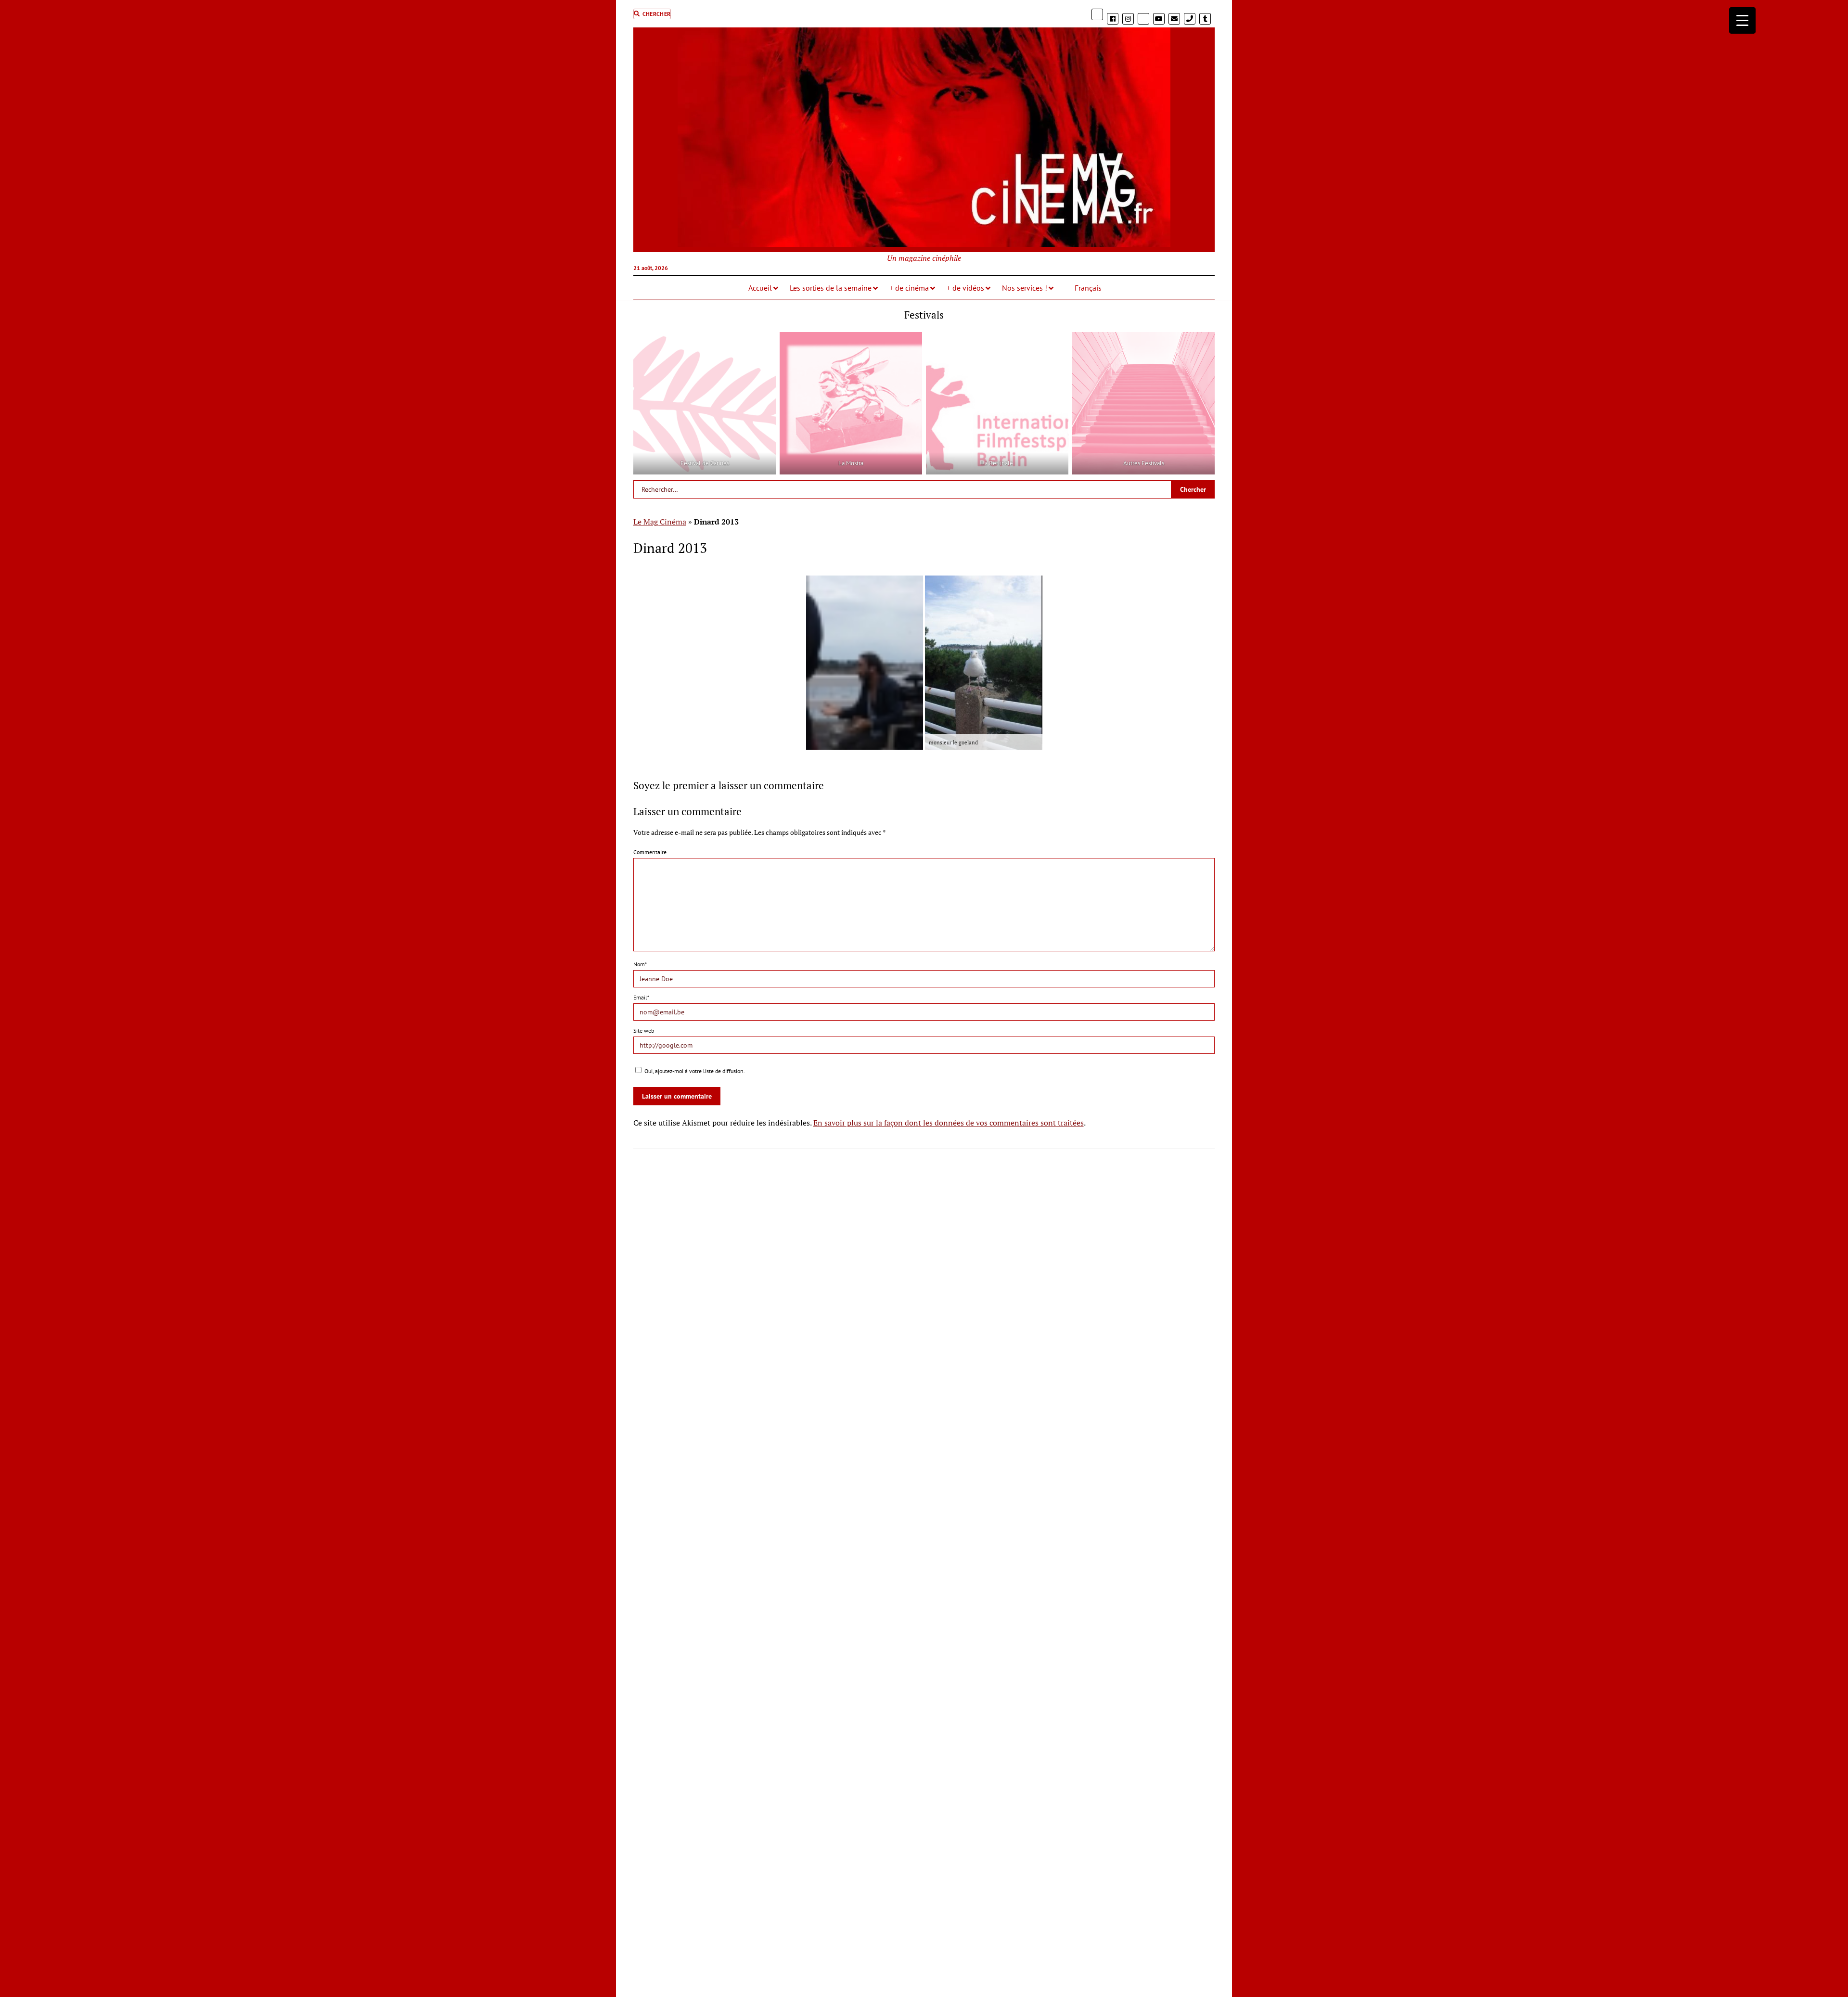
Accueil (760, 288)
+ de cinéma (909, 288)
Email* (641, 997)
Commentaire (650, 852)
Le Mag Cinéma (660, 522)
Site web (644, 1031)
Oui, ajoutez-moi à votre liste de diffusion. (694, 1071)
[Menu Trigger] (1742, 20)
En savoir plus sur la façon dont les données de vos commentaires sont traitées (949, 1123)
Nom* (640, 964)
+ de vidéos (965, 288)
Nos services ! (1025, 288)
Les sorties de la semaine (831, 288)
